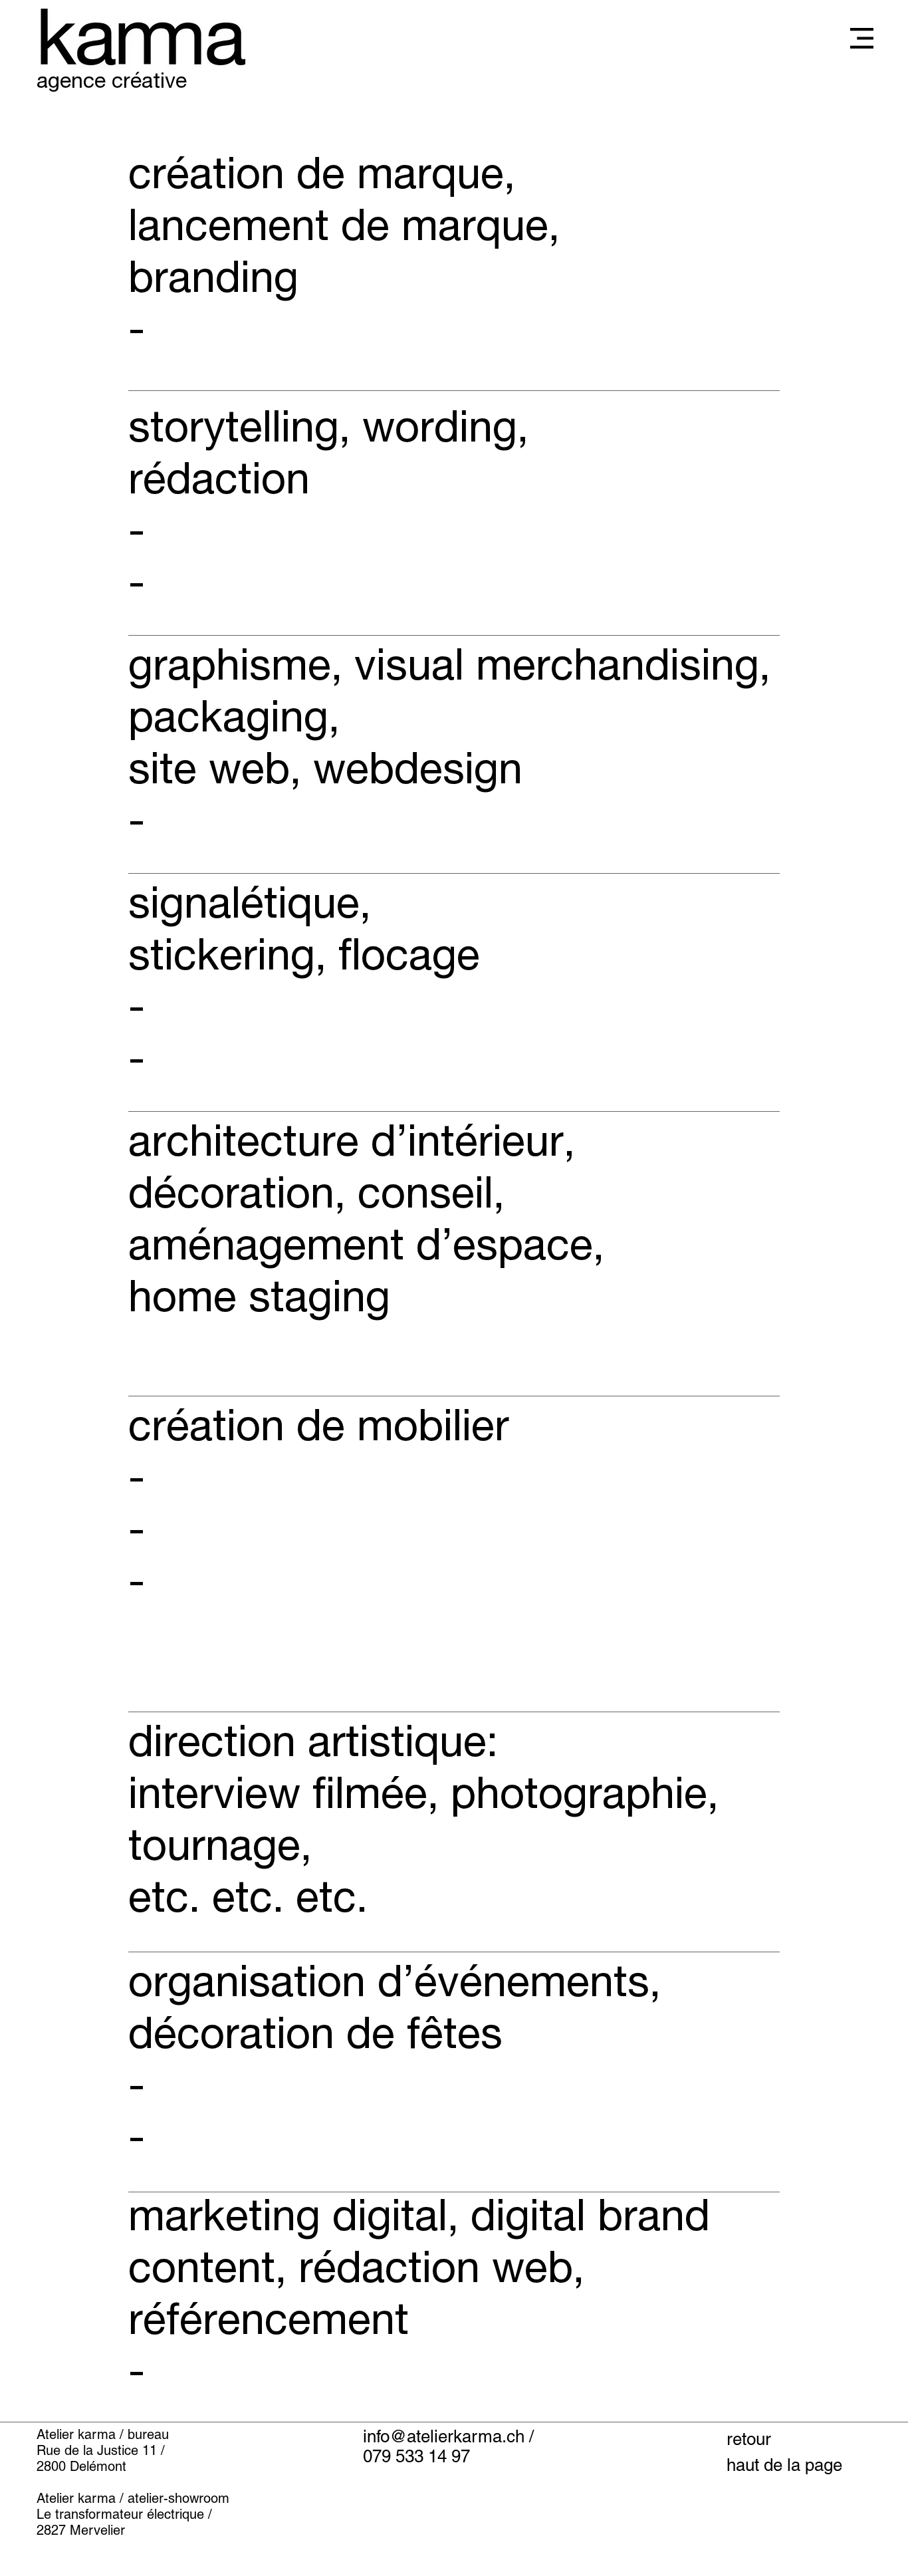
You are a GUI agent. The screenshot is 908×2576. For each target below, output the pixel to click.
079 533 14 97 (416, 2456)
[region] (454, 268)
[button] (862, 38)
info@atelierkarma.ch (444, 2436)
